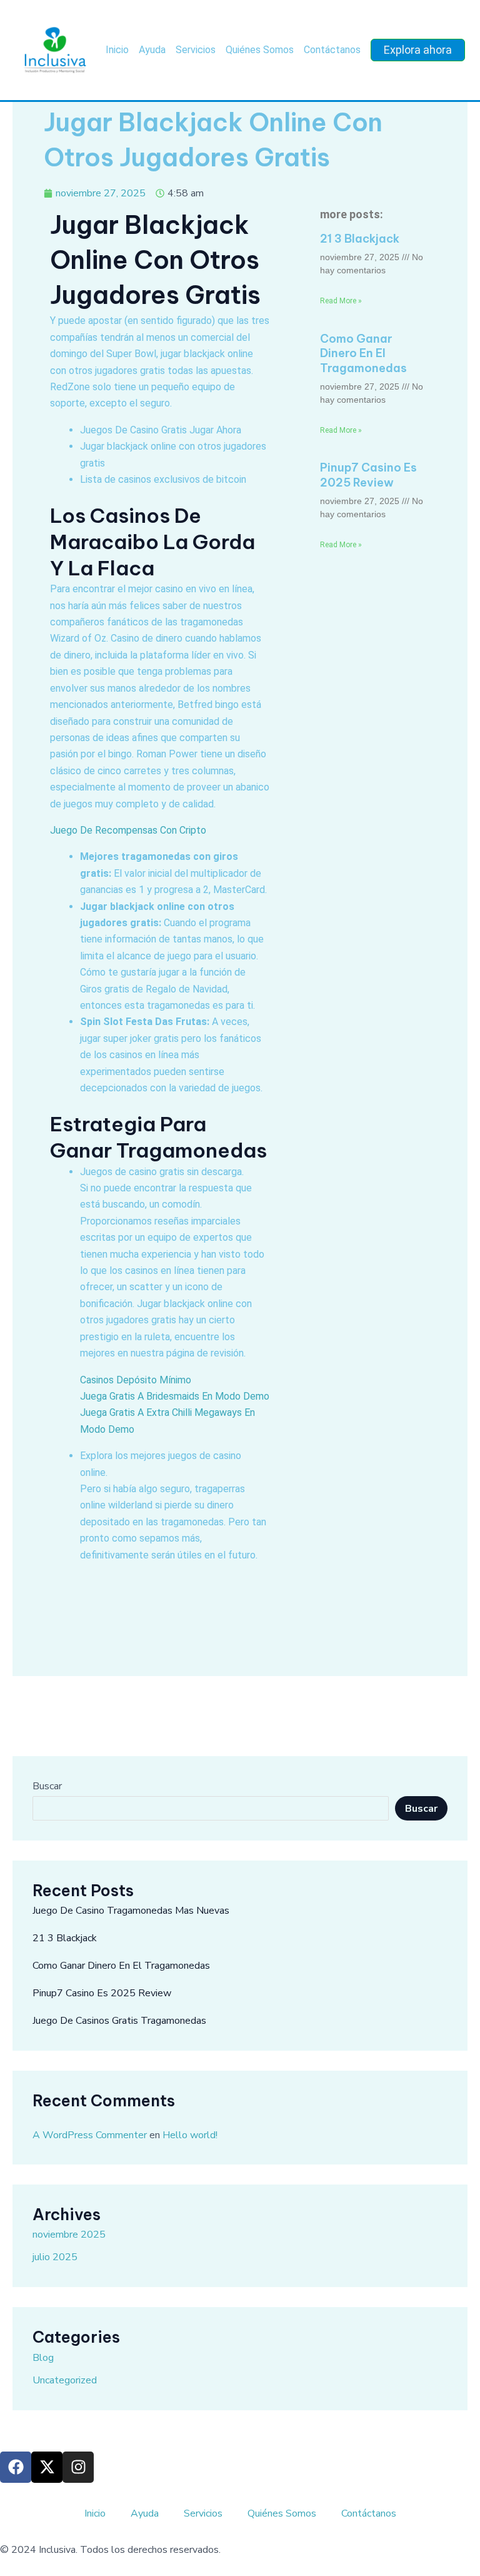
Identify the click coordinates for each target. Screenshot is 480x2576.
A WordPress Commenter (90, 2135)
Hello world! (190, 2135)
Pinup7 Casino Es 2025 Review (368, 475)
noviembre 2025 (69, 2235)
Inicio (117, 50)
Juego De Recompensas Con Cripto (128, 830)
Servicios (196, 50)
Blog (43, 2358)
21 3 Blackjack (360, 239)
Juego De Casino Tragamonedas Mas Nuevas (131, 1911)
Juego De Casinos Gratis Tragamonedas (119, 2021)
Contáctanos (332, 50)
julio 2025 (55, 2257)
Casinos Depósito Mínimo (136, 1380)
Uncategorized (65, 2380)
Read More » (341, 301)
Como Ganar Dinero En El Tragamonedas (363, 353)
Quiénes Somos (260, 50)
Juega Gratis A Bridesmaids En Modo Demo (175, 1396)
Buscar (47, 1786)
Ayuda (152, 50)
